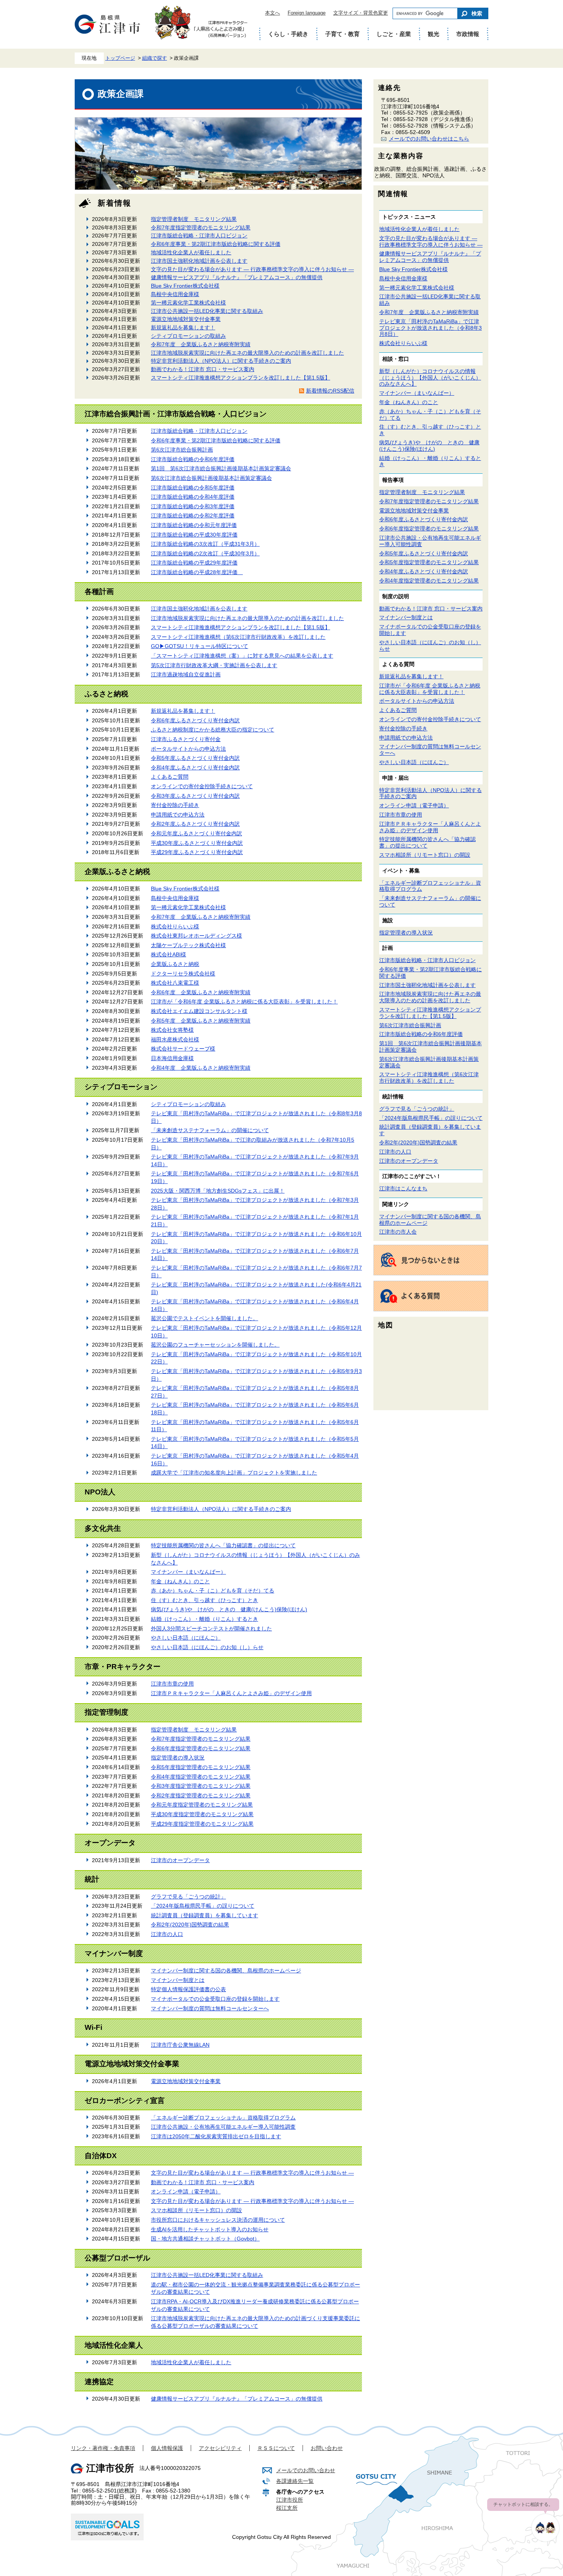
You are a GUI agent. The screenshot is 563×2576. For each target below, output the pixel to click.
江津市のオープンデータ (180, 1860)
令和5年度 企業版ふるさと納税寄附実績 (201, 1021)
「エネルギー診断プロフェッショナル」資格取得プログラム (223, 2118)
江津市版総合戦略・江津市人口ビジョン (199, 236)
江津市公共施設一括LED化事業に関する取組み (207, 311)
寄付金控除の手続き (175, 805)
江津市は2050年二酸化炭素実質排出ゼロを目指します (216, 2136)
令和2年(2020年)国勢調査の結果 (190, 1925)
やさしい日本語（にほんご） (186, 1638)
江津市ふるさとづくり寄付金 (186, 739)
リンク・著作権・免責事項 (103, 2448)
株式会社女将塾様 (172, 1030)
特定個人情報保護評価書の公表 (188, 1989)
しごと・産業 (394, 34)
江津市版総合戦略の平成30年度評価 (194, 535)
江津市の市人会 (398, 1232)
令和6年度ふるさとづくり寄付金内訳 (195, 720)
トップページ (120, 58)
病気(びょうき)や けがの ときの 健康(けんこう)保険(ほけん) (229, 1609)
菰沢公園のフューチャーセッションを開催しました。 (215, 1345)
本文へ (272, 13)
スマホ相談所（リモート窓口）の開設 (196, 2210)
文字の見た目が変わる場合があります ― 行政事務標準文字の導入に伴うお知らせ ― (252, 269)
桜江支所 (287, 2508)
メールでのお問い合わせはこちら (429, 139)
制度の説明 (396, 596)
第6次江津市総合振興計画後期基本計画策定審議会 (211, 478)
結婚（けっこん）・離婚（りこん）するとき (205, 1619)
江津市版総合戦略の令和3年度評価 (193, 506)
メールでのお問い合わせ (306, 2470)
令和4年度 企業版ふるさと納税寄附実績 (201, 1068)
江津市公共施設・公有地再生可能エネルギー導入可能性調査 (223, 2127)
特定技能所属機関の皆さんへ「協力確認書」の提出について (223, 1545)
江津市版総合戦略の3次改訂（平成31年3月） (205, 544)
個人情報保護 (167, 2448)
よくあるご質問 (170, 777)
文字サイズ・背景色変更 (361, 13)
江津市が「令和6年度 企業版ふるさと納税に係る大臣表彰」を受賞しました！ (244, 1002)
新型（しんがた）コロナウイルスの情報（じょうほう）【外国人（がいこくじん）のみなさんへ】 (430, 378)
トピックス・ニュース (409, 217)
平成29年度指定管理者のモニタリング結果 (202, 1824)
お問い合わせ (327, 2448)
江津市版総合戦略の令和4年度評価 (193, 497)
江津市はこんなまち (403, 1188)
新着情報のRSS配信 (330, 391)
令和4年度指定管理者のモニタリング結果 (201, 1777)
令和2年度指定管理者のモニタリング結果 (201, 1795)
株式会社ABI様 (169, 954)
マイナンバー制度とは (178, 1980)
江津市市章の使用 (172, 1684)
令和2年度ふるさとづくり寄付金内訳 (195, 824)
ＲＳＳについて (276, 2448)
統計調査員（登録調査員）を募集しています (205, 1915)
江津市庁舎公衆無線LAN (180, 2045)
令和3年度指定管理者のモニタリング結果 (201, 1786)
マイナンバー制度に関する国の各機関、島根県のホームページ (226, 1970)
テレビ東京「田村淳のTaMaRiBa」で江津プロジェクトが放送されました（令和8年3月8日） (430, 328)
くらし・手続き (288, 34)
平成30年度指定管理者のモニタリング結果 (202, 1814)
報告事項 (393, 480)
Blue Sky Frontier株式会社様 (185, 286)
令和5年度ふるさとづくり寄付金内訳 (195, 758)
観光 (434, 34)
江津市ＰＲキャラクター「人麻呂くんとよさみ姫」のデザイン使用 (231, 1693)
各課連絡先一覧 (295, 2481)
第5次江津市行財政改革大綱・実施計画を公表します (214, 665)
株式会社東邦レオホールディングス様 (196, 936)
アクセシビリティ (220, 2448)
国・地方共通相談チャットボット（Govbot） (205, 2239)
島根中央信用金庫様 (175, 294)
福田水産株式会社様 (175, 1039)
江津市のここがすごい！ (412, 1176)
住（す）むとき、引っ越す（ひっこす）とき (205, 1600)
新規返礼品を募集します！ (183, 327)
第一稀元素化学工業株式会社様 (188, 303)
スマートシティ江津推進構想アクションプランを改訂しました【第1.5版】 (241, 378)
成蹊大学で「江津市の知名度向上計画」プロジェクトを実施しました (234, 1473)
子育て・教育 (342, 34)
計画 (388, 948)
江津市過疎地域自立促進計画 (186, 674)
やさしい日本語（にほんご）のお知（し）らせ (207, 1647)
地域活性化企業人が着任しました (191, 252)
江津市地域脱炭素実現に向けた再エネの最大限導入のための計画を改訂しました (247, 353)
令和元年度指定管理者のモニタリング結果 (202, 1805)
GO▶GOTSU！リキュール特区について (200, 646)
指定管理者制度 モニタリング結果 (194, 219)
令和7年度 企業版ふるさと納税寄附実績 (201, 344)
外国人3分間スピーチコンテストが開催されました (211, 1628)
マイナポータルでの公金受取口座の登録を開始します (215, 1999)
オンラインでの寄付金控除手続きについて (202, 786)
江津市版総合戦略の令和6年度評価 (193, 459)
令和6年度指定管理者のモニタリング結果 (201, 1748)
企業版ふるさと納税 (175, 964)
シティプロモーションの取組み (188, 336)
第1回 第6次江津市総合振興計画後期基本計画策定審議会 (221, 468)
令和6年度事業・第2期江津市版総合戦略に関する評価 (216, 244)
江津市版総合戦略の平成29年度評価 (194, 563)
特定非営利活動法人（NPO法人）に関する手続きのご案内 (221, 361)
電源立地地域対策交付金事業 (186, 319)
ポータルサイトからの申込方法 (188, 749)
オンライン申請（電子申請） (186, 2191)
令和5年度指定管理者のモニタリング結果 (201, 1767)
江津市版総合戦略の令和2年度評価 (193, 516)
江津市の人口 (167, 1934)
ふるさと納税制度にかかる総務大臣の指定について (213, 730)
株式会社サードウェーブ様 (183, 1049)
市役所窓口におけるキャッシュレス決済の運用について (218, 2220)
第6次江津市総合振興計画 (182, 450)
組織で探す (155, 58)
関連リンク (396, 1204)
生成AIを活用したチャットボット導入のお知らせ (210, 2229)
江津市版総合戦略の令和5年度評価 (193, 488)
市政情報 (468, 34)
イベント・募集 (401, 871)
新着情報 (115, 203)
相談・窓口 (396, 359)
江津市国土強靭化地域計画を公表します (199, 261)
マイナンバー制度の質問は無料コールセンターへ (210, 2008)
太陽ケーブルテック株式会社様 (188, 945)
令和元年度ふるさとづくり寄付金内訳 (196, 833)
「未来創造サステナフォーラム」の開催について (210, 1130)
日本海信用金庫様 (172, 1058)
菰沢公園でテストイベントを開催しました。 (205, 1318)
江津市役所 (290, 2500)
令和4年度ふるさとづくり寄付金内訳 (195, 768)
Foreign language (307, 13)
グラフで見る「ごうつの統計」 (188, 1897)
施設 (388, 920)
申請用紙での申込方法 (178, 815)
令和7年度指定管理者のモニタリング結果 (201, 227)
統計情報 (393, 1097)
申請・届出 (396, 778)
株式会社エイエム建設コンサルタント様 (199, 1011)
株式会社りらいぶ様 (175, 926)
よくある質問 (398, 664)
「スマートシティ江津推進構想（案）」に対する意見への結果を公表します (242, 656)
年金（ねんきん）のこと (180, 1581)
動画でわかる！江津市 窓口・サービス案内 (203, 369)
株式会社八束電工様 (175, 983)
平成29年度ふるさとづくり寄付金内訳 (197, 852)
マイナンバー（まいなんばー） (188, 1572)
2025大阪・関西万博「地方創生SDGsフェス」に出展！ (218, 1191)
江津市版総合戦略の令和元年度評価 (194, 525)
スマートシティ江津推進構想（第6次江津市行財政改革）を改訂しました (238, 637)
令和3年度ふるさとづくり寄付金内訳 (195, 796)
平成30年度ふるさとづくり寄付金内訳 (197, 843)
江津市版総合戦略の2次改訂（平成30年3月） (205, 553)
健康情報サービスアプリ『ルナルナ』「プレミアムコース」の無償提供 (237, 277)
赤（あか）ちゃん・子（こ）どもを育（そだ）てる (213, 1591)
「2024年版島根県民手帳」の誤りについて (203, 1906)
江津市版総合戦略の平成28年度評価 (197, 572)
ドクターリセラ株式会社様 (183, 974)
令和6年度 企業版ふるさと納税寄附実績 (201, 992)
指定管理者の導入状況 (178, 1758)
